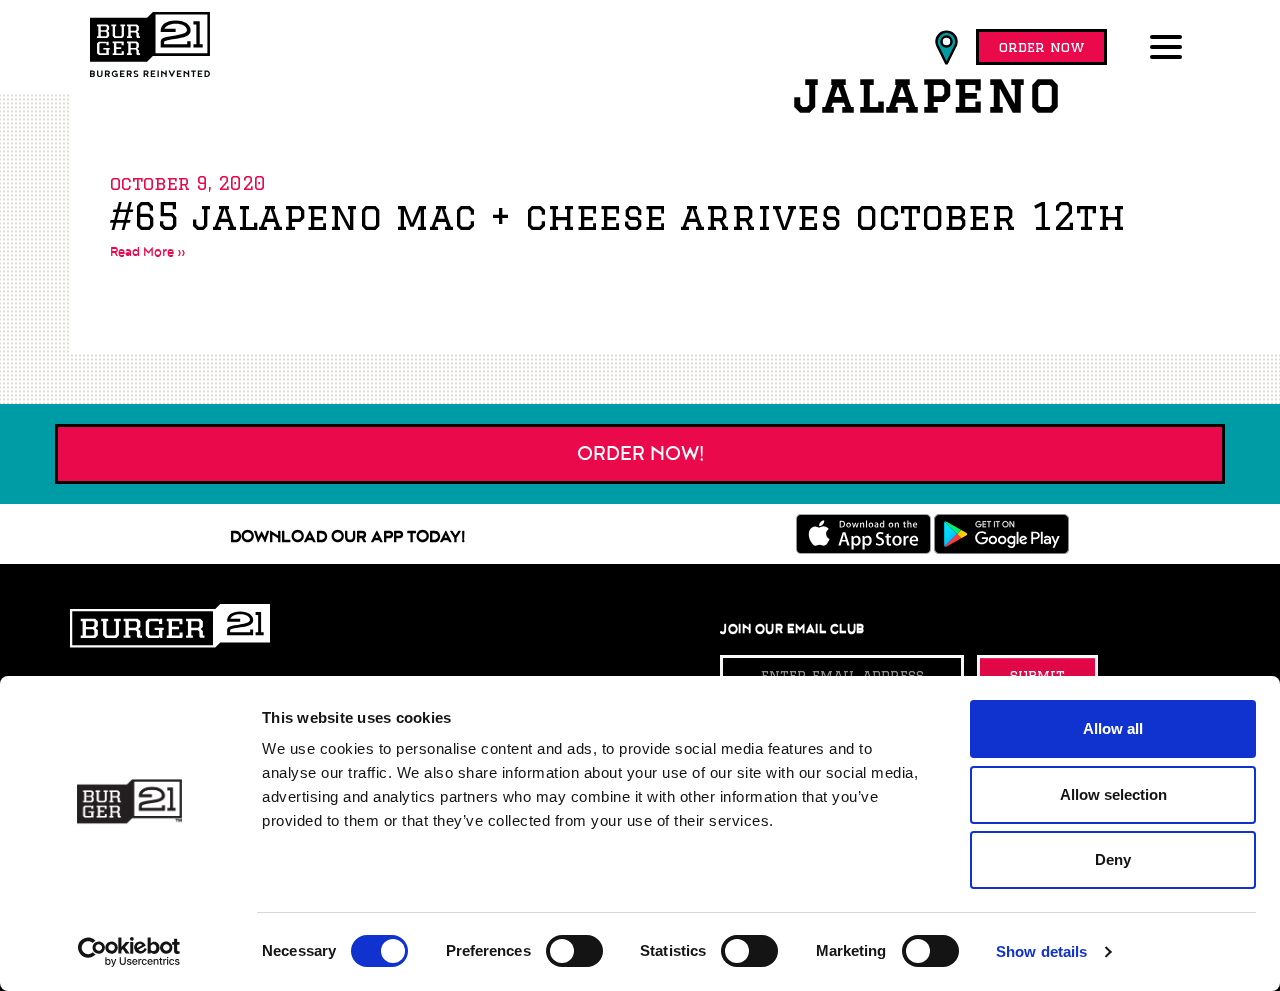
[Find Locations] (946, 48)
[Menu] (1170, 49)
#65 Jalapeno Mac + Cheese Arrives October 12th (618, 216)
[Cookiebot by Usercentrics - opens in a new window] (129, 952)
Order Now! (640, 454)
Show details (1041, 951)
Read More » (148, 252)
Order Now (1041, 47)
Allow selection (1113, 794)
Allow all (1113, 728)
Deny (1113, 859)
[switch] (574, 951)
